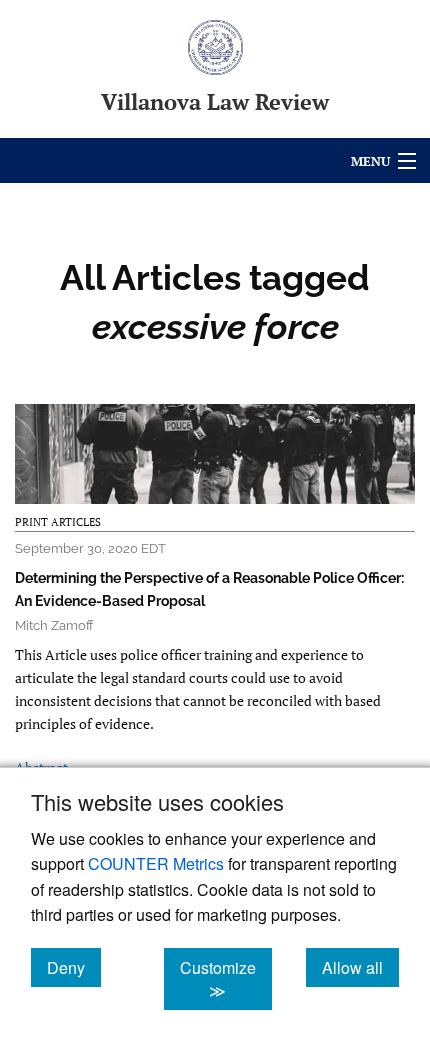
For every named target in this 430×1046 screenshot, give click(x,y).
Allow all (360, 967)
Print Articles (58, 522)
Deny (74, 967)
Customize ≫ (226, 979)
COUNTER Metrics (156, 863)
